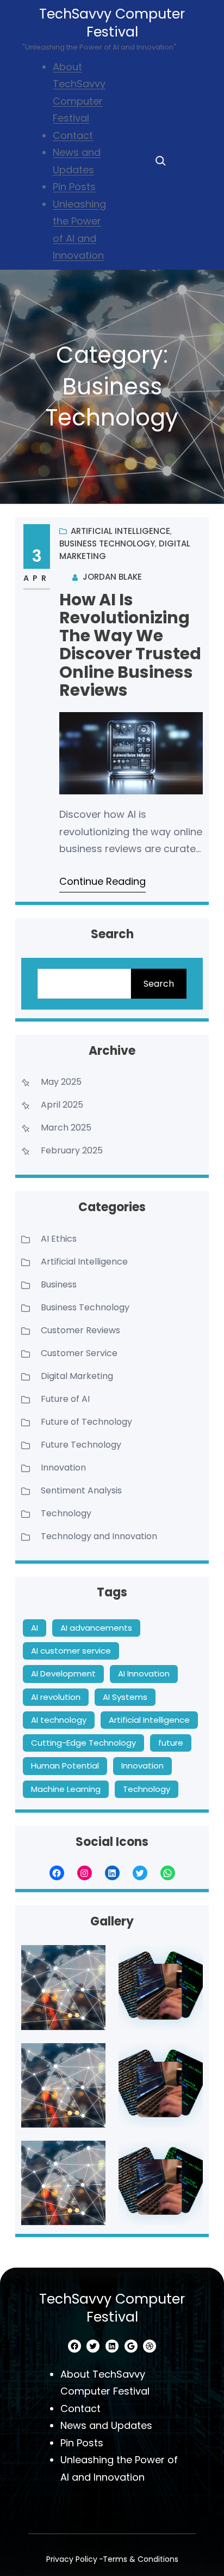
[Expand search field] (160, 161)
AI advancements (96, 1628)
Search (159, 984)
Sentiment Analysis (81, 1490)
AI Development (63, 1673)
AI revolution (56, 1697)
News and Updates (106, 2425)
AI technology (59, 1720)
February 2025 (72, 1150)
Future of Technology (86, 1422)
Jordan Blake (112, 577)
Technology (66, 1513)
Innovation (63, 1468)
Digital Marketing (77, 1376)
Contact (73, 135)
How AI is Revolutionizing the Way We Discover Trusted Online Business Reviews (130, 645)
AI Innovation (144, 1673)
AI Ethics (59, 1239)
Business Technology (107, 543)
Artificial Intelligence (120, 531)
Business (59, 1284)
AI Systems (125, 1697)
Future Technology (81, 1445)
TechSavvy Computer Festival (112, 23)
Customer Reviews (80, 1330)
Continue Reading (102, 881)
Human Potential (65, 1766)
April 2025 (62, 1105)
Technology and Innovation (99, 1536)
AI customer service (71, 1651)
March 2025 (66, 1128)
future (171, 1743)
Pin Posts (74, 187)
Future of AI (65, 1399)
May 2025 (61, 1082)
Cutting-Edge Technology (83, 1743)
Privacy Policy (72, 2559)
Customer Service (79, 1353)
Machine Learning (66, 1789)
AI (35, 1628)
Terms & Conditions (141, 2559)
